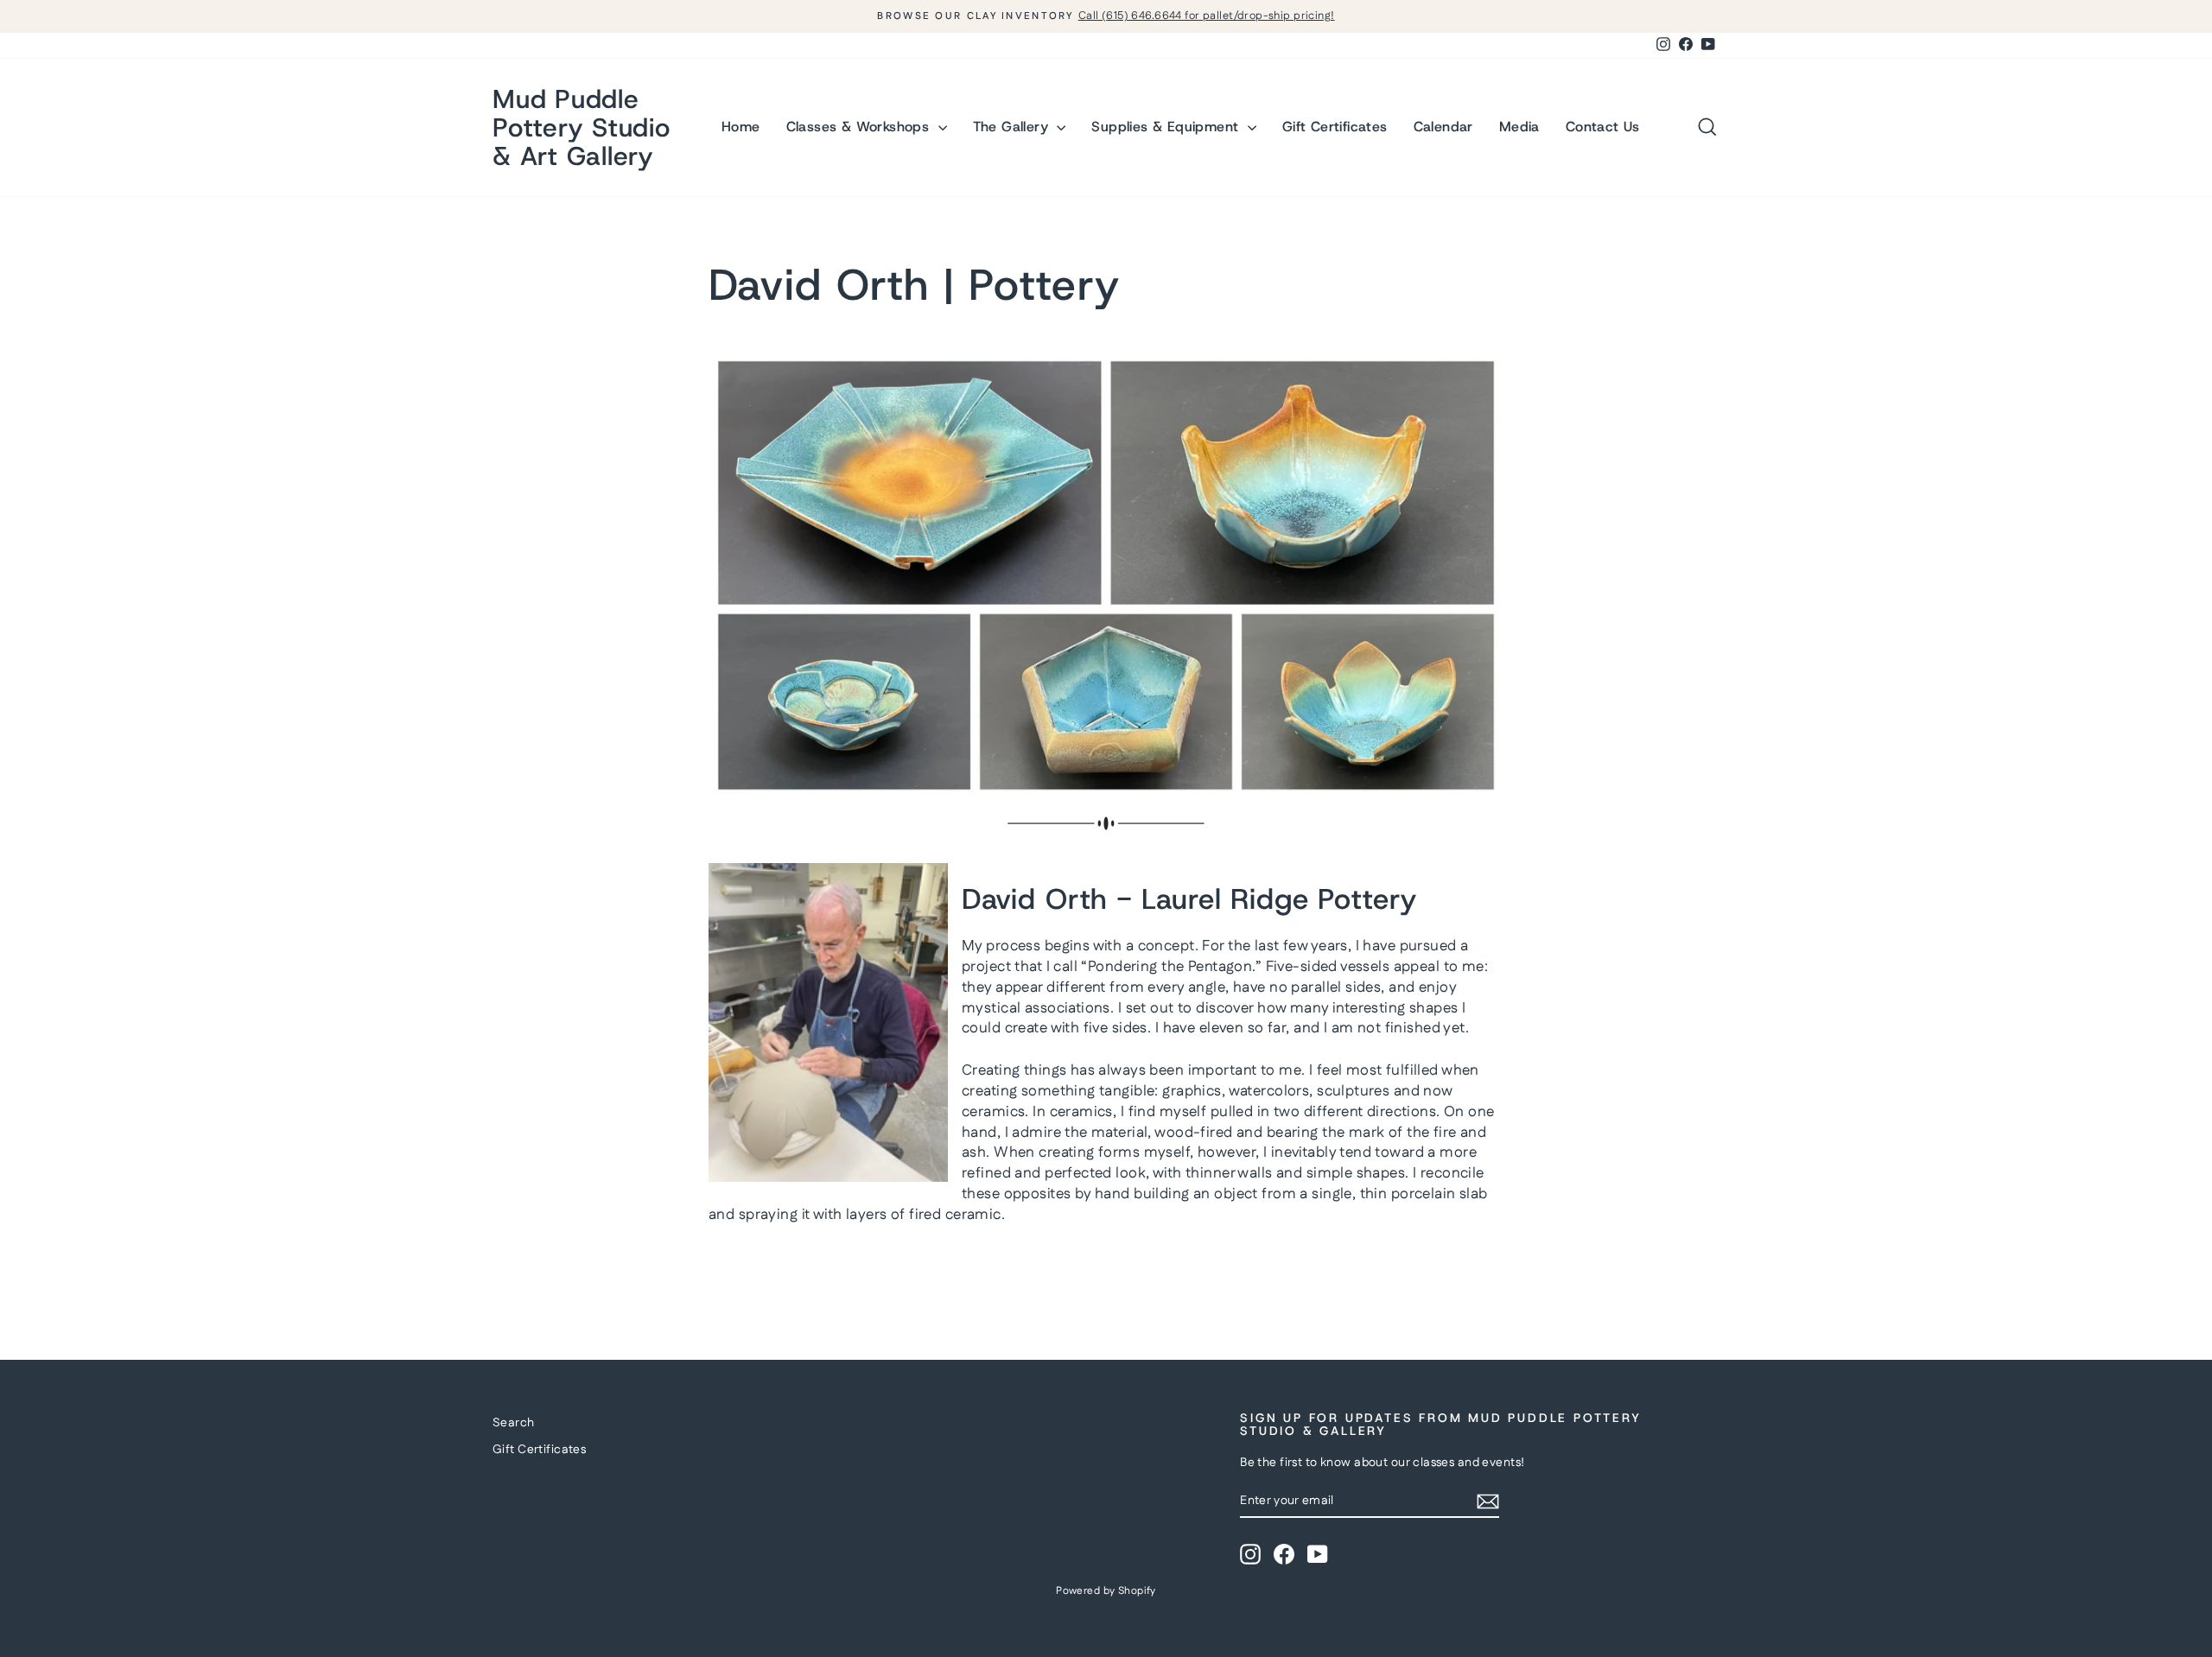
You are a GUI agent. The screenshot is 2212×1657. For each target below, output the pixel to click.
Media (1519, 127)
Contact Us (1603, 127)
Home (741, 127)
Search (514, 1423)
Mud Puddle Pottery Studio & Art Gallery (582, 127)
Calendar (1443, 127)
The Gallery (1013, 127)
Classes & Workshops (860, 127)
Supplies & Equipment (1167, 127)
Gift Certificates (1335, 127)
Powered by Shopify (1106, 1591)
